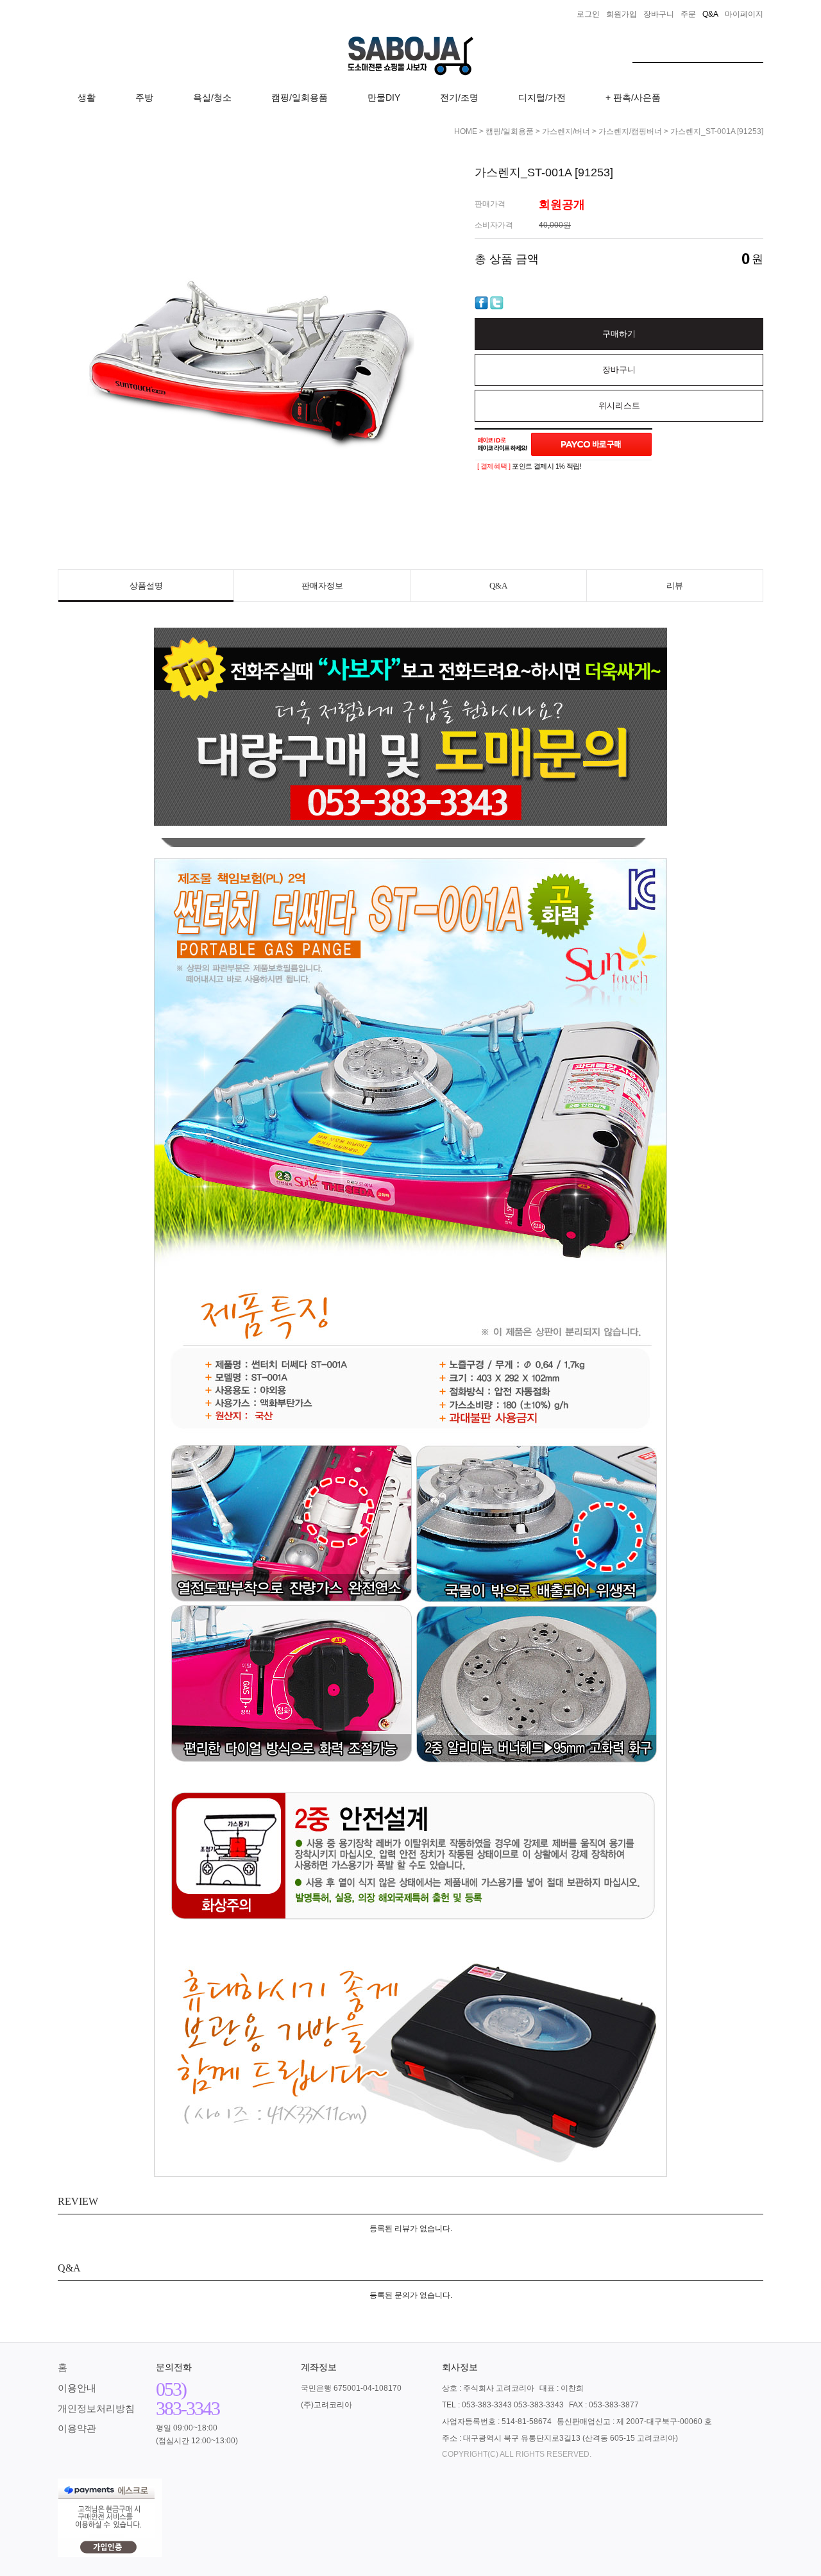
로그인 (588, 14)
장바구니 (659, 14)
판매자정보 (322, 586)
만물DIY (384, 97)
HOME (466, 131)
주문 (688, 14)
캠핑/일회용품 (300, 97)
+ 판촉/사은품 (633, 97)
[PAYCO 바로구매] (591, 444)
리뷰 (675, 586)
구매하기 (619, 334)
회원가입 (622, 14)
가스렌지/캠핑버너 (630, 131)
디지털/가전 (542, 97)
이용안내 (77, 2388)
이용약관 (77, 2428)
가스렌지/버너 (566, 131)
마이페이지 (744, 14)
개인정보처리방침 (96, 2408)
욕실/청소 (212, 97)
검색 (754, 49)
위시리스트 (619, 406)
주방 (144, 97)
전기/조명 (459, 97)
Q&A (498, 586)
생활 (87, 97)
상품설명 (146, 586)
